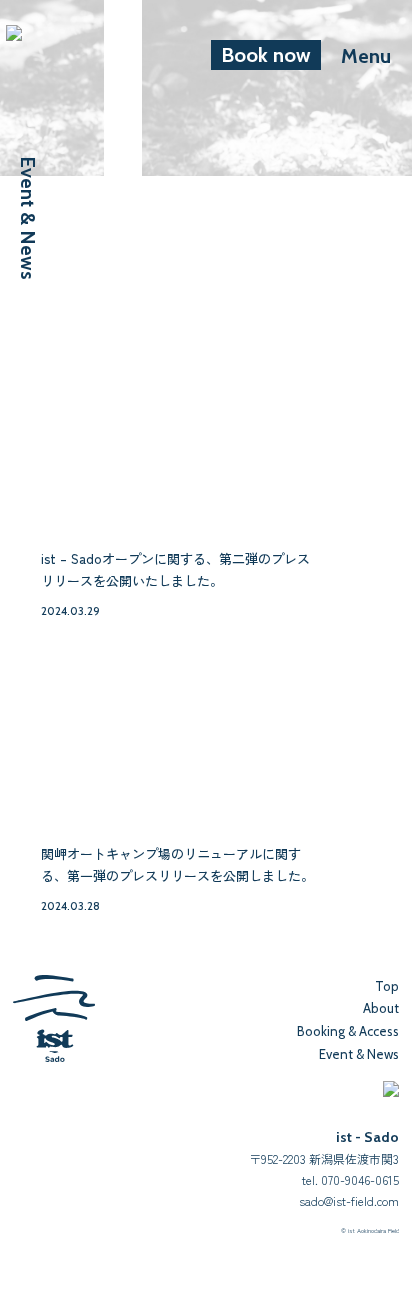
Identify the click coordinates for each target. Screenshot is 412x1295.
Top (387, 986)
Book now (266, 55)
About (381, 1008)
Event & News (359, 1054)
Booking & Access (348, 1031)
